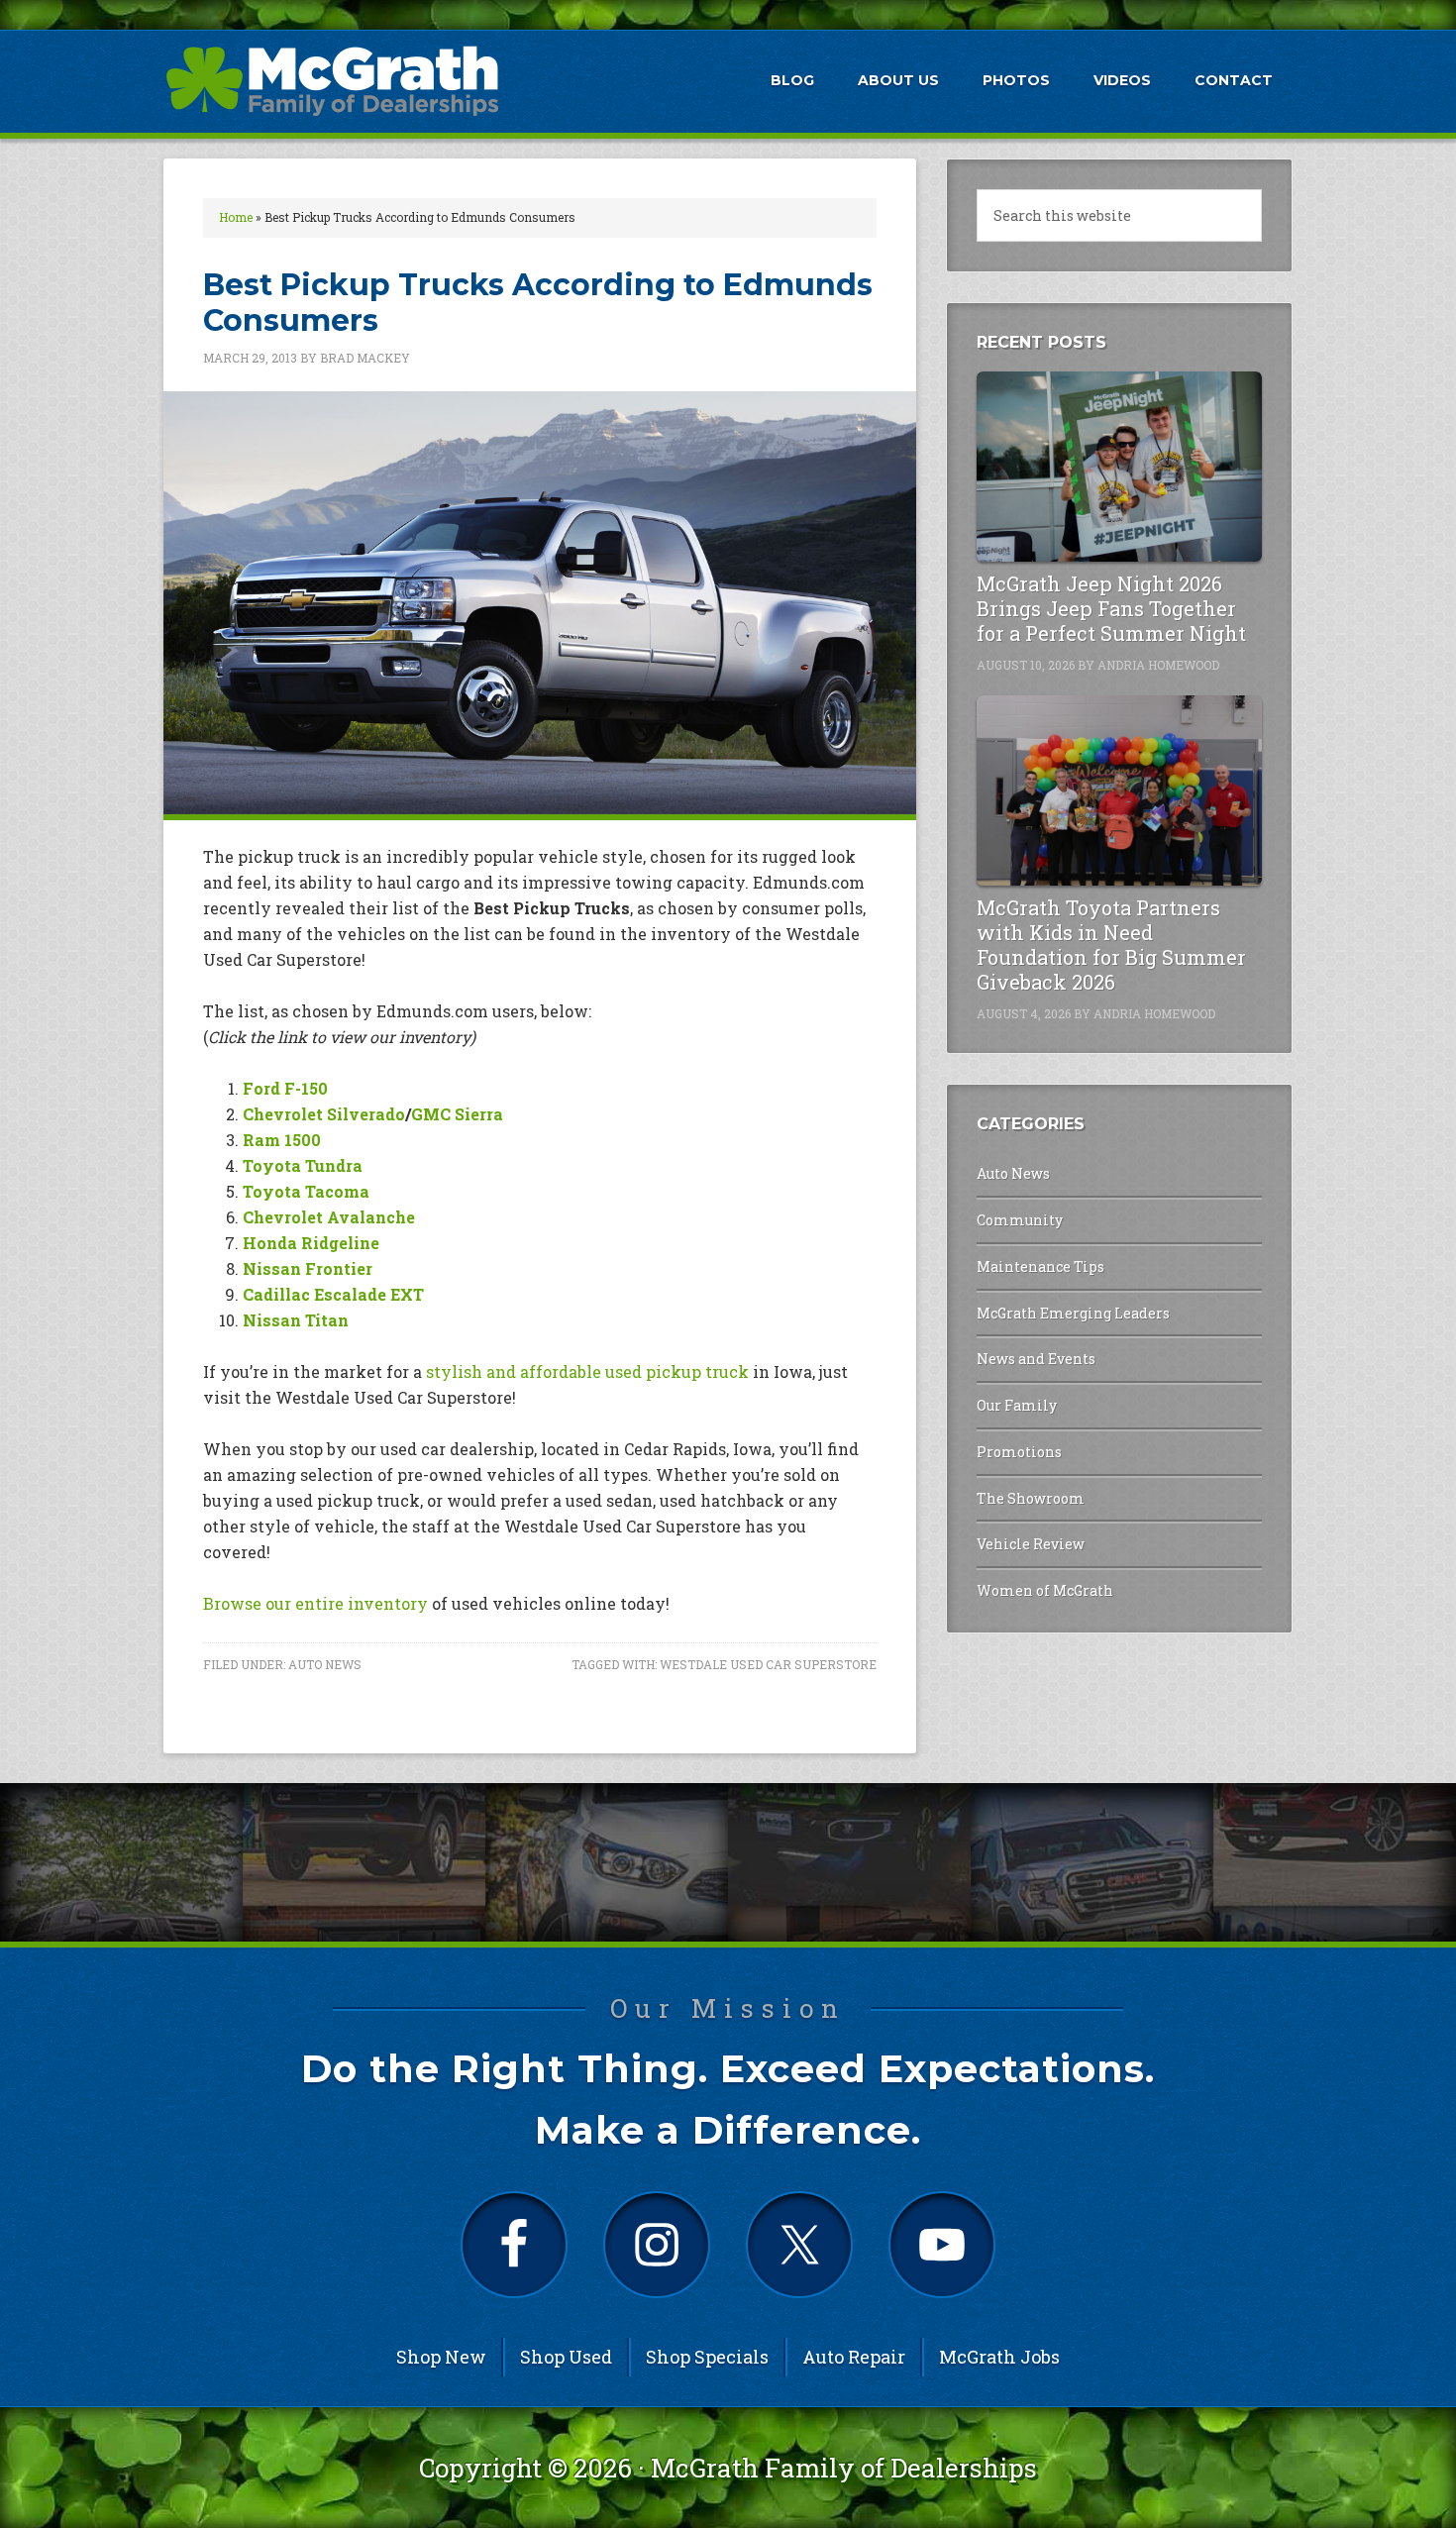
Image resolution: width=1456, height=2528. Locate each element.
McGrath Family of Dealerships (844, 2468)
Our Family (1017, 1405)
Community (1020, 1220)
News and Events (1036, 1359)
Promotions (1019, 1452)
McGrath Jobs (999, 2357)
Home (236, 217)
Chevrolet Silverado (324, 1114)
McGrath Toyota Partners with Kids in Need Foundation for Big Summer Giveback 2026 (1111, 945)
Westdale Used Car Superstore (768, 1664)
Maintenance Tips (1040, 1266)
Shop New (441, 2357)
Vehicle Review (1031, 1544)
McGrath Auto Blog (332, 80)
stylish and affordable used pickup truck (589, 1371)
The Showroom (1031, 1498)
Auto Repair (854, 2357)
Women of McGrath (1045, 1590)
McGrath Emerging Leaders (1073, 1313)
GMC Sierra (457, 1114)
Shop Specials (707, 2357)
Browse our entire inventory (315, 1603)
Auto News (325, 1664)
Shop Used (566, 2357)
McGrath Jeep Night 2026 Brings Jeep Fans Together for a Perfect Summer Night (1111, 608)
